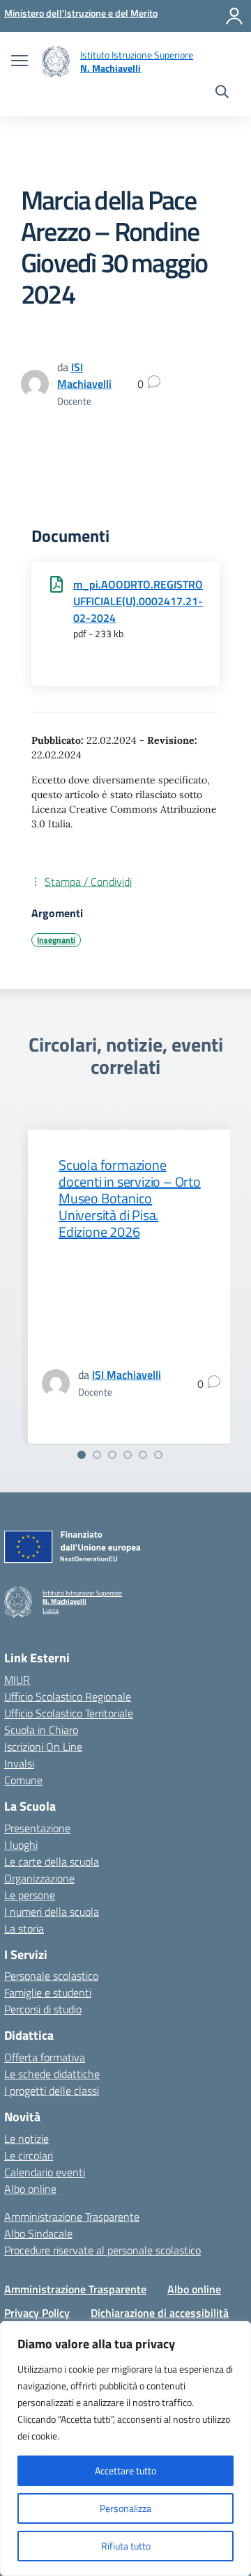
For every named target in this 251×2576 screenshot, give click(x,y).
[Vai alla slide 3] (112, 1455)
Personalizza (125, 2508)
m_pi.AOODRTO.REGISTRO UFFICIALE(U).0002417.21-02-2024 (138, 601)
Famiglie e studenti (48, 1992)
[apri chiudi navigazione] (20, 62)
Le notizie (26, 2139)
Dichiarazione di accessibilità (160, 2313)
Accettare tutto (125, 2470)
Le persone (30, 1895)
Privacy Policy (37, 2313)
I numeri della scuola (52, 1912)
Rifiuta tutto (126, 2546)
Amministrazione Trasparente (72, 2217)
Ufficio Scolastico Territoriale (69, 1713)
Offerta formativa (45, 2057)
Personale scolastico (51, 1976)
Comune (23, 1780)
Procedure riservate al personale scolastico (102, 2250)
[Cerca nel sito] (222, 93)
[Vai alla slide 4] (128, 1455)
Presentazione (37, 1828)
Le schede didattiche (52, 2074)
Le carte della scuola (52, 1861)
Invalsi (19, 1763)
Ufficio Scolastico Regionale (68, 1696)
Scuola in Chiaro (41, 1730)
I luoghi (21, 1845)
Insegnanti (56, 940)
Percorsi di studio (43, 2009)
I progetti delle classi (52, 2091)
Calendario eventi (45, 2172)
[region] (125, 2449)
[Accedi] (234, 16)
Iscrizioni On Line (43, 1747)
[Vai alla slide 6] (158, 1455)
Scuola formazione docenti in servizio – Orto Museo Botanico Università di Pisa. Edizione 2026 (130, 1198)
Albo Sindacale (38, 2233)
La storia (24, 1928)
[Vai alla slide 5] (143, 1455)
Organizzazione (39, 1878)
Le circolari (29, 2155)
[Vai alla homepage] (56, 62)
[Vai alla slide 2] (97, 1455)
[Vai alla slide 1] (82, 1455)
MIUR (17, 1680)
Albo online (30, 2189)
